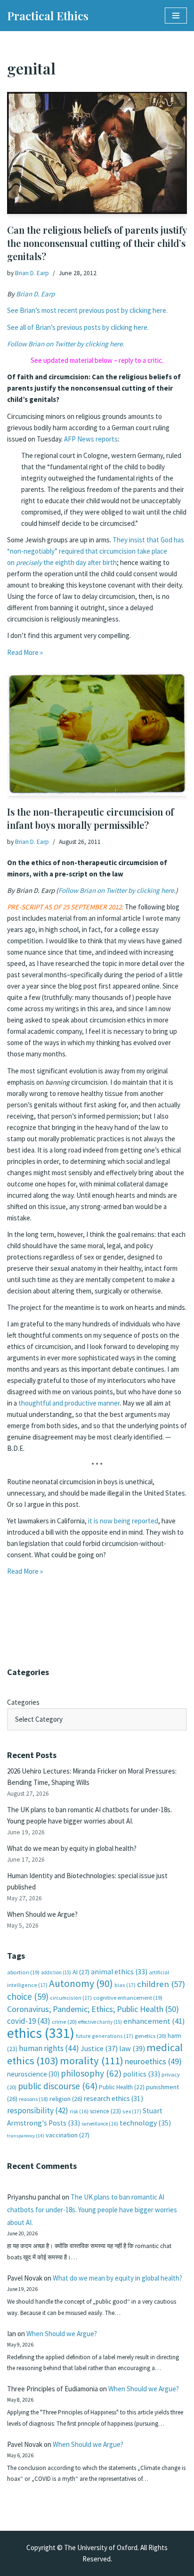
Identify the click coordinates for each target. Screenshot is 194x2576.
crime (64, 2022)
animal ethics (119, 1972)
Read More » (25, 652)
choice (28, 1996)
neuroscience (33, 2074)
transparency (26, 2136)
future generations (105, 2036)
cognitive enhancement (128, 1998)
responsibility (38, 2110)
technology (145, 2123)
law (132, 2049)
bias (125, 1985)
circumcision (71, 1998)
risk (79, 2111)
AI (81, 1972)
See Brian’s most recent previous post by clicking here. (87, 310)
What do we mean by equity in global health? (72, 1848)
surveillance (100, 2124)
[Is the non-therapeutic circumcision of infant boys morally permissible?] (97, 734)
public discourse (58, 2086)
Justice (99, 2048)
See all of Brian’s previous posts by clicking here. (78, 327)
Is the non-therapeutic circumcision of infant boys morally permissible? (90, 818)
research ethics (113, 2098)
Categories (23, 1702)
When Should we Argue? (42, 1914)
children (161, 1984)
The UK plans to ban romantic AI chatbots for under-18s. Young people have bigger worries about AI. (92, 2210)
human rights (49, 2048)
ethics (41, 2033)
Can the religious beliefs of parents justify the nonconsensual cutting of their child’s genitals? (97, 243)
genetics (150, 2036)
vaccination (68, 2135)
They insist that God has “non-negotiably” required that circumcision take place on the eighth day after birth (96, 551)
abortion (23, 1972)
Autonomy (81, 1983)
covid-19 (29, 2021)
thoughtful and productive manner (69, 1403)
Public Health (122, 2087)
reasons (33, 2099)
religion (66, 2099)
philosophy (91, 2073)
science (105, 2111)
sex (132, 2111)
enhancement (154, 2021)
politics (141, 2074)
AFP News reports (91, 439)
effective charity (100, 2022)
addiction (56, 1972)
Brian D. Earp (32, 273)
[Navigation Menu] (176, 16)
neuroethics (153, 2061)
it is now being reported (123, 1521)
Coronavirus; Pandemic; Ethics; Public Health (93, 2009)
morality (92, 2061)
